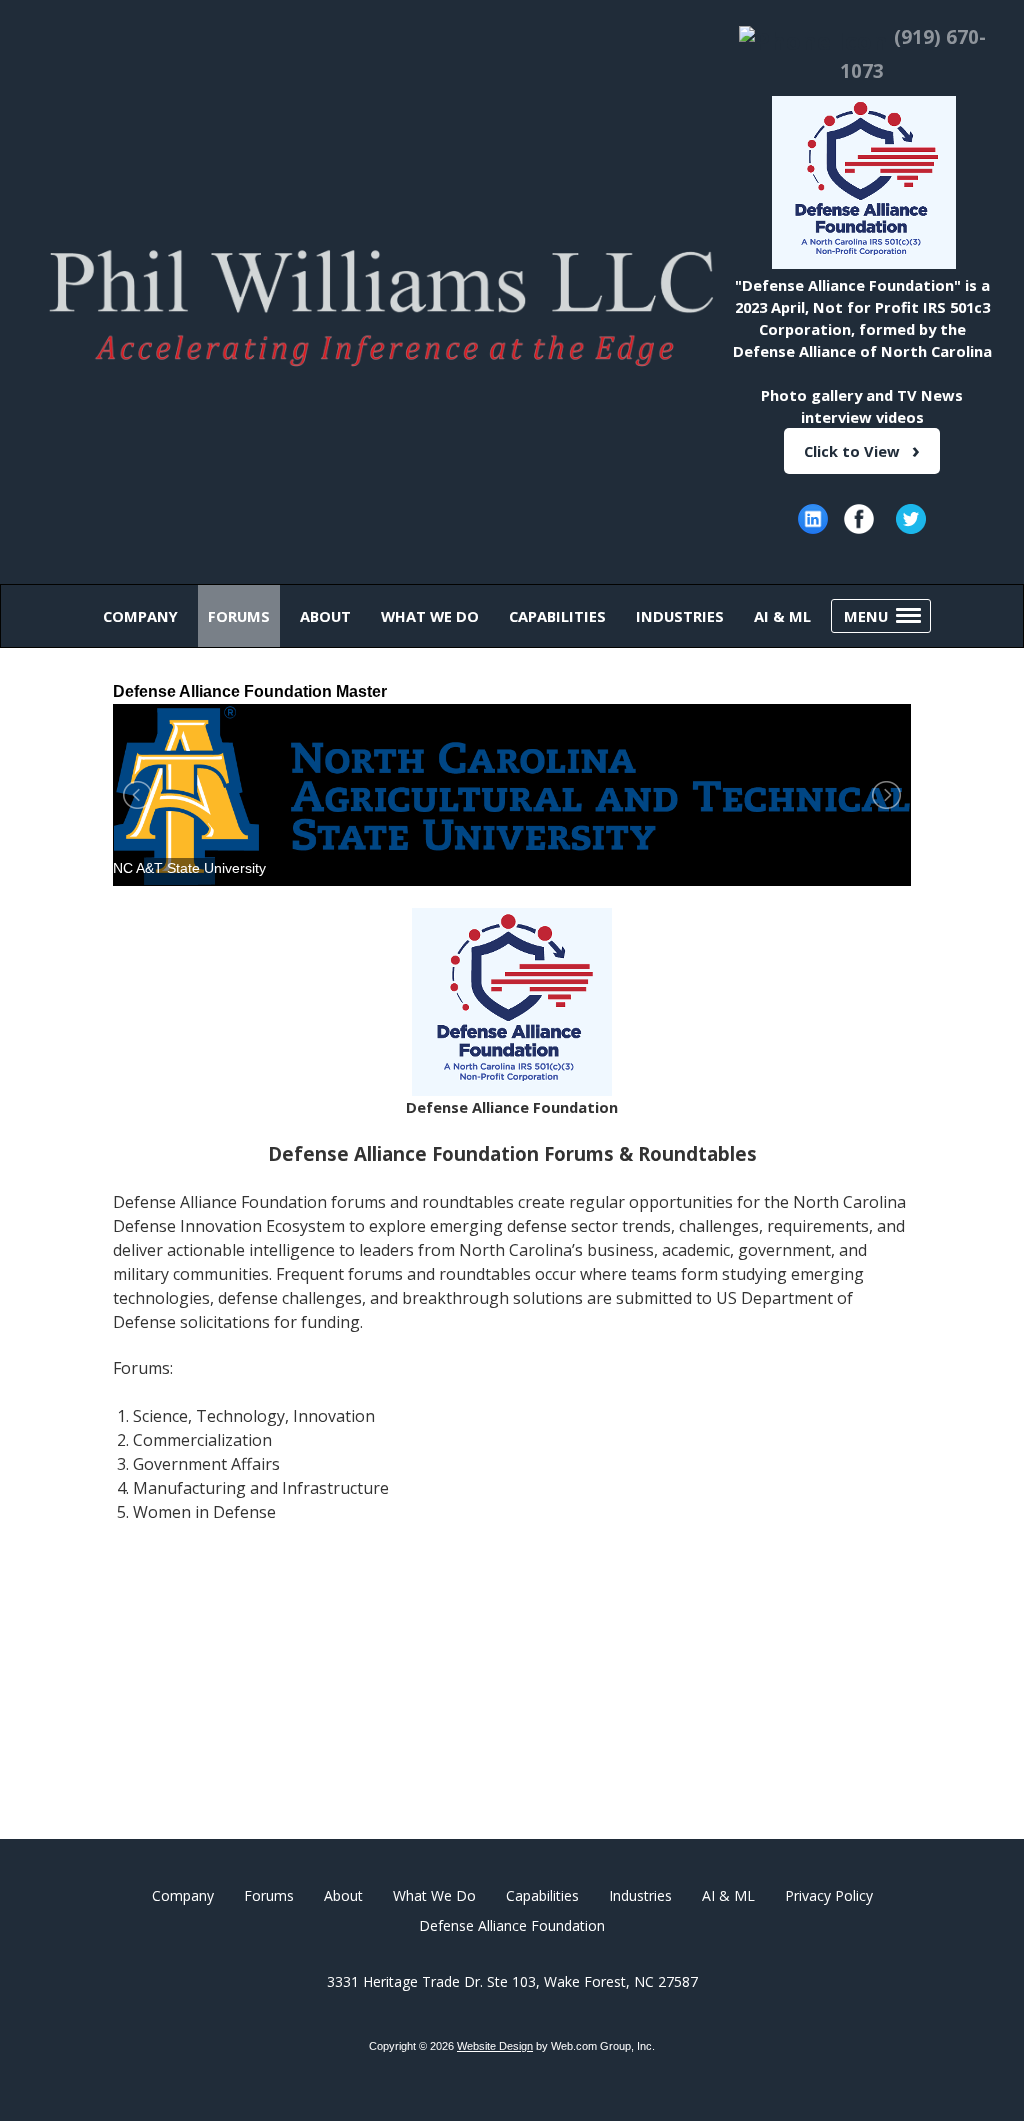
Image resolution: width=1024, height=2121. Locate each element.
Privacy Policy (829, 1895)
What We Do (434, 1895)
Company (183, 1895)
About (343, 1895)
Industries (640, 1895)
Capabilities (542, 1895)
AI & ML (728, 1895)
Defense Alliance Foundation (512, 1925)
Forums (269, 1895)
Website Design (495, 2046)
